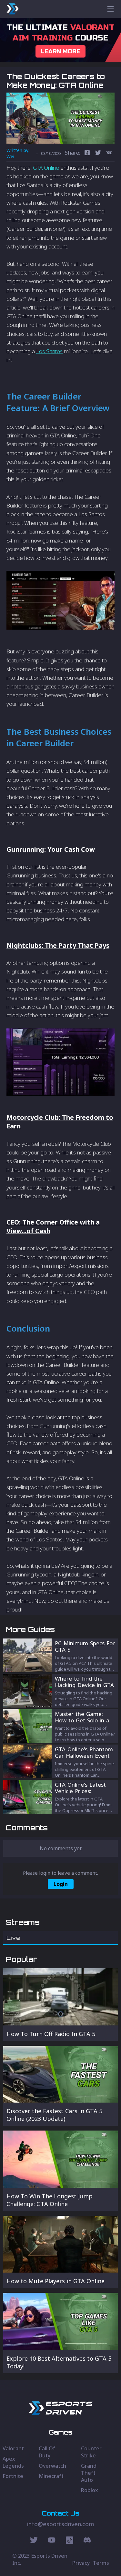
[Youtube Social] (52, 2541)
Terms (101, 2563)
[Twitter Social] (34, 2541)
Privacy (81, 2563)
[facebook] (87, 153)
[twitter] (98, 153)
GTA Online (46, 168)
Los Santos (49, 351)
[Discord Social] (70, 2541)
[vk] (109, 153)
